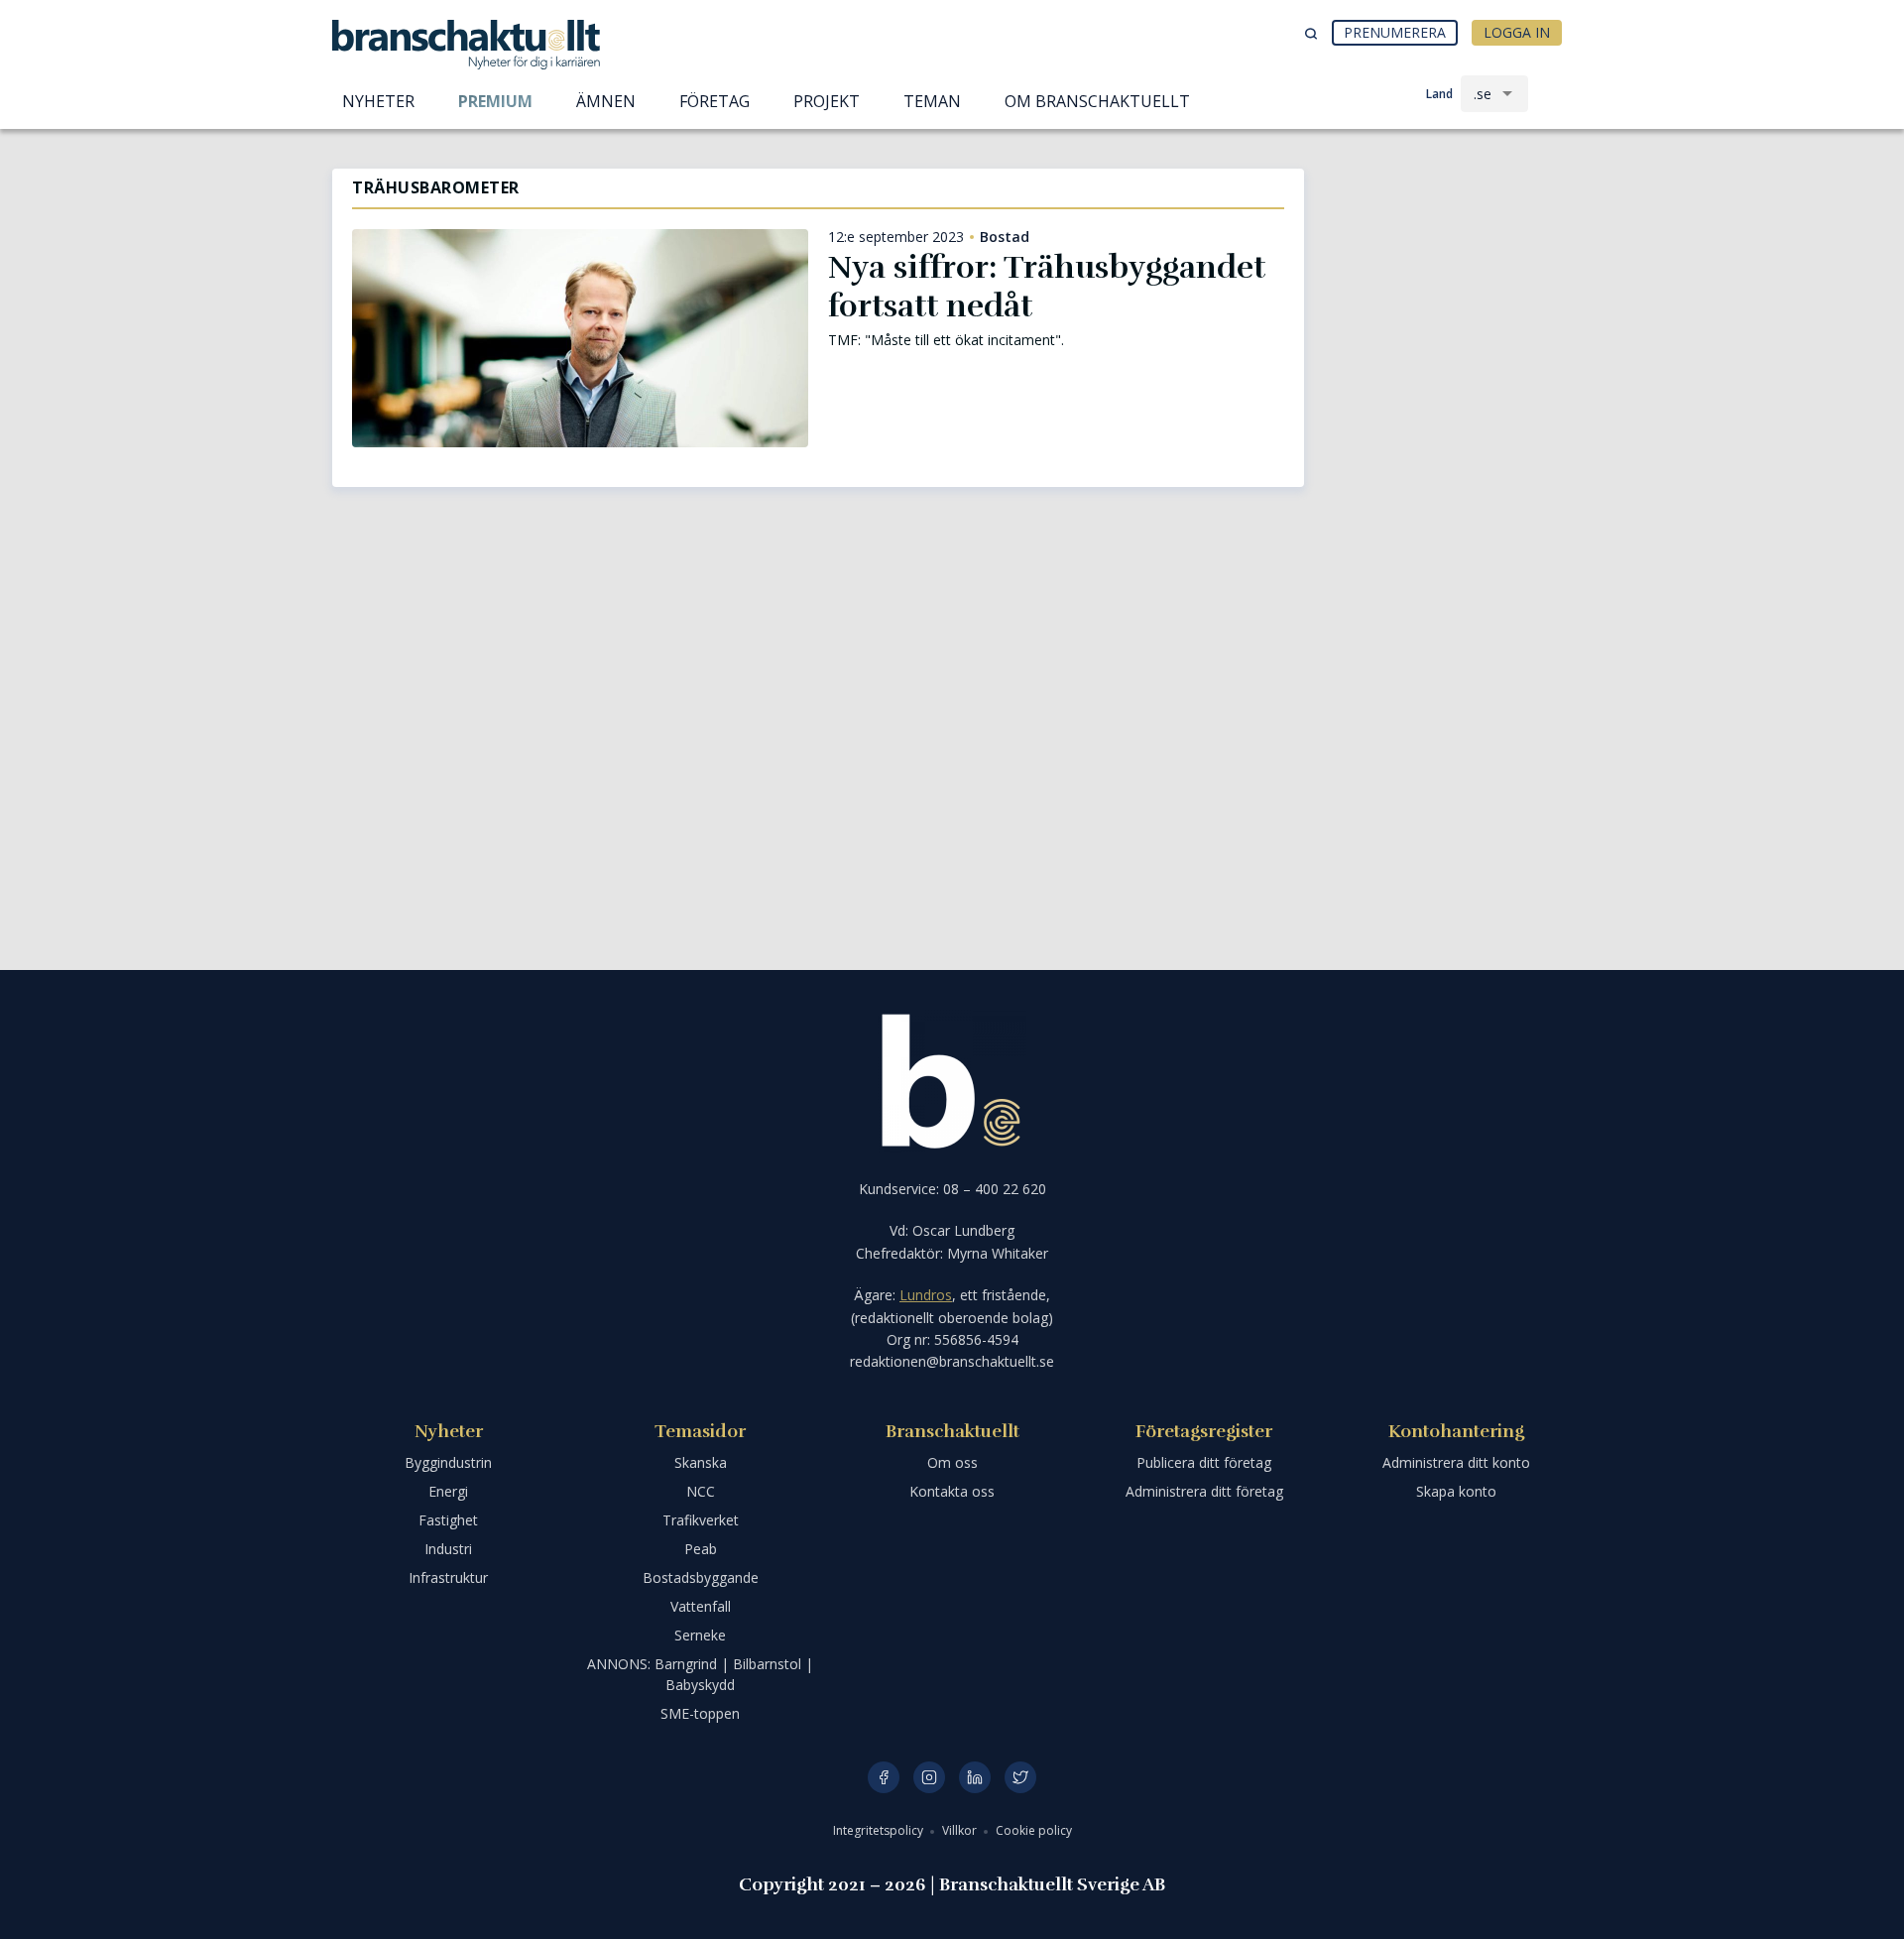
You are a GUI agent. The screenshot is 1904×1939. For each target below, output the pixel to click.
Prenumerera (1395, 32)
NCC (701, 1491)
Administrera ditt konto (1456, 1462)
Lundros (926, 1295)
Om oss (952, 1462)
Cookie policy (1034, 1830)
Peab (701, 1549)
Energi (448, 1491)
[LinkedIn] (975, 1777)
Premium (495, 101)
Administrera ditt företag (1204, 1491)
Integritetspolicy (880, 1830)
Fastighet (448, 1520)
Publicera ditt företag (1204, 1462)
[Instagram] (929, 1777)
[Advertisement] (1448, 273)
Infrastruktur (448, 1577)
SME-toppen (700, 1713)
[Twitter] (1020, 1777)
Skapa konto (1456, 1491)
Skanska (701, 1462)
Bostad (1005, 237)
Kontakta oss (952, 1491)
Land (1439, 94)
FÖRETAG (714, 101)
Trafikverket (701, 1520)
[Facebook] (884, 1777)
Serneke (700, 1635)
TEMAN (932, 101)
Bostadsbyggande (701, 1577)
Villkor (961, 1830)
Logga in (1517, 32)
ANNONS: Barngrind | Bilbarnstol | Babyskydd (700, 1674)
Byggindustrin (448, 1462)
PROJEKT (827, 101)
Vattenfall (701, 1606)
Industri (448, 1549)
